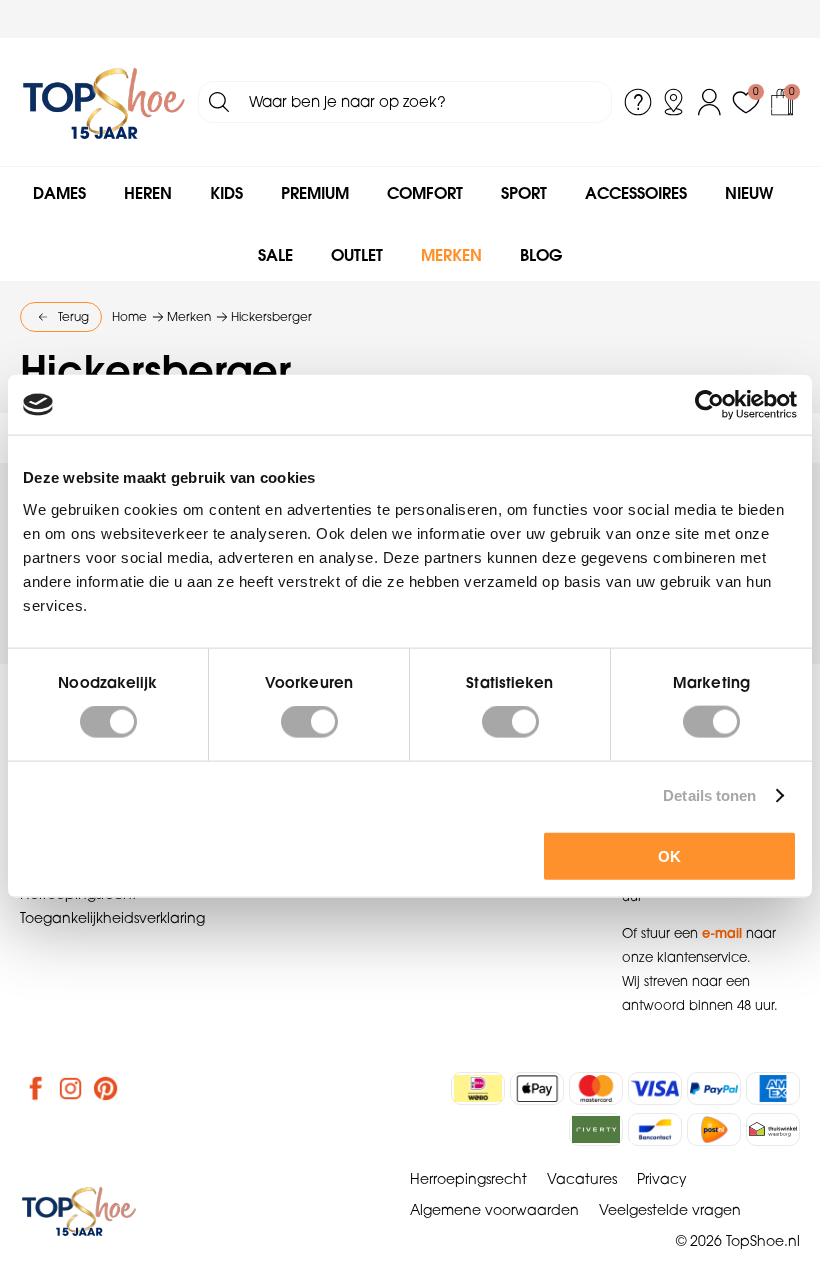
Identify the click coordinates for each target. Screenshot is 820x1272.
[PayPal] (714, 1088)
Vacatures (582, 1179)
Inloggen (710, 102)
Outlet (357, 255)
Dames (59, 193)
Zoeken (219, 102)
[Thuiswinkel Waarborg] (773, 1129)
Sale (275, 255)
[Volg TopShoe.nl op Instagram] (71, 1088)
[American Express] (773, 1088)
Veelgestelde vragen (670, 1210)
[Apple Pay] (537, 1088)
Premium (315, 193)
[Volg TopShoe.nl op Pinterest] (106, 1088)
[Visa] (655, 1088)
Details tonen (709, 795)
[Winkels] (674, 102)
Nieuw (749, 193)
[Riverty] (596, 1129)
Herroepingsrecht (468, 1179)
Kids (226, 193)
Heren (148, 193)
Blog (541, 255)
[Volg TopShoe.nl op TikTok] (141, 1088)
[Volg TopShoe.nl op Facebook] (36, 1088)
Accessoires (636, 193)
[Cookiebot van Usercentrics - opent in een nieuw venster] (709, 405)
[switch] (309, 722)
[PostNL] (714, 1129)
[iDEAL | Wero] (478, 1088)
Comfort (425, 193)
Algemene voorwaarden (494, 1210)
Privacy (662, 1179)
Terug (73, 316)
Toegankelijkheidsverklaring (112, 918)
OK (669, 855)
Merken (451, 255)
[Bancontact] (655, 1129)
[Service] (638, 102)
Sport (524, 193)
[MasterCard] (596, 1088)
